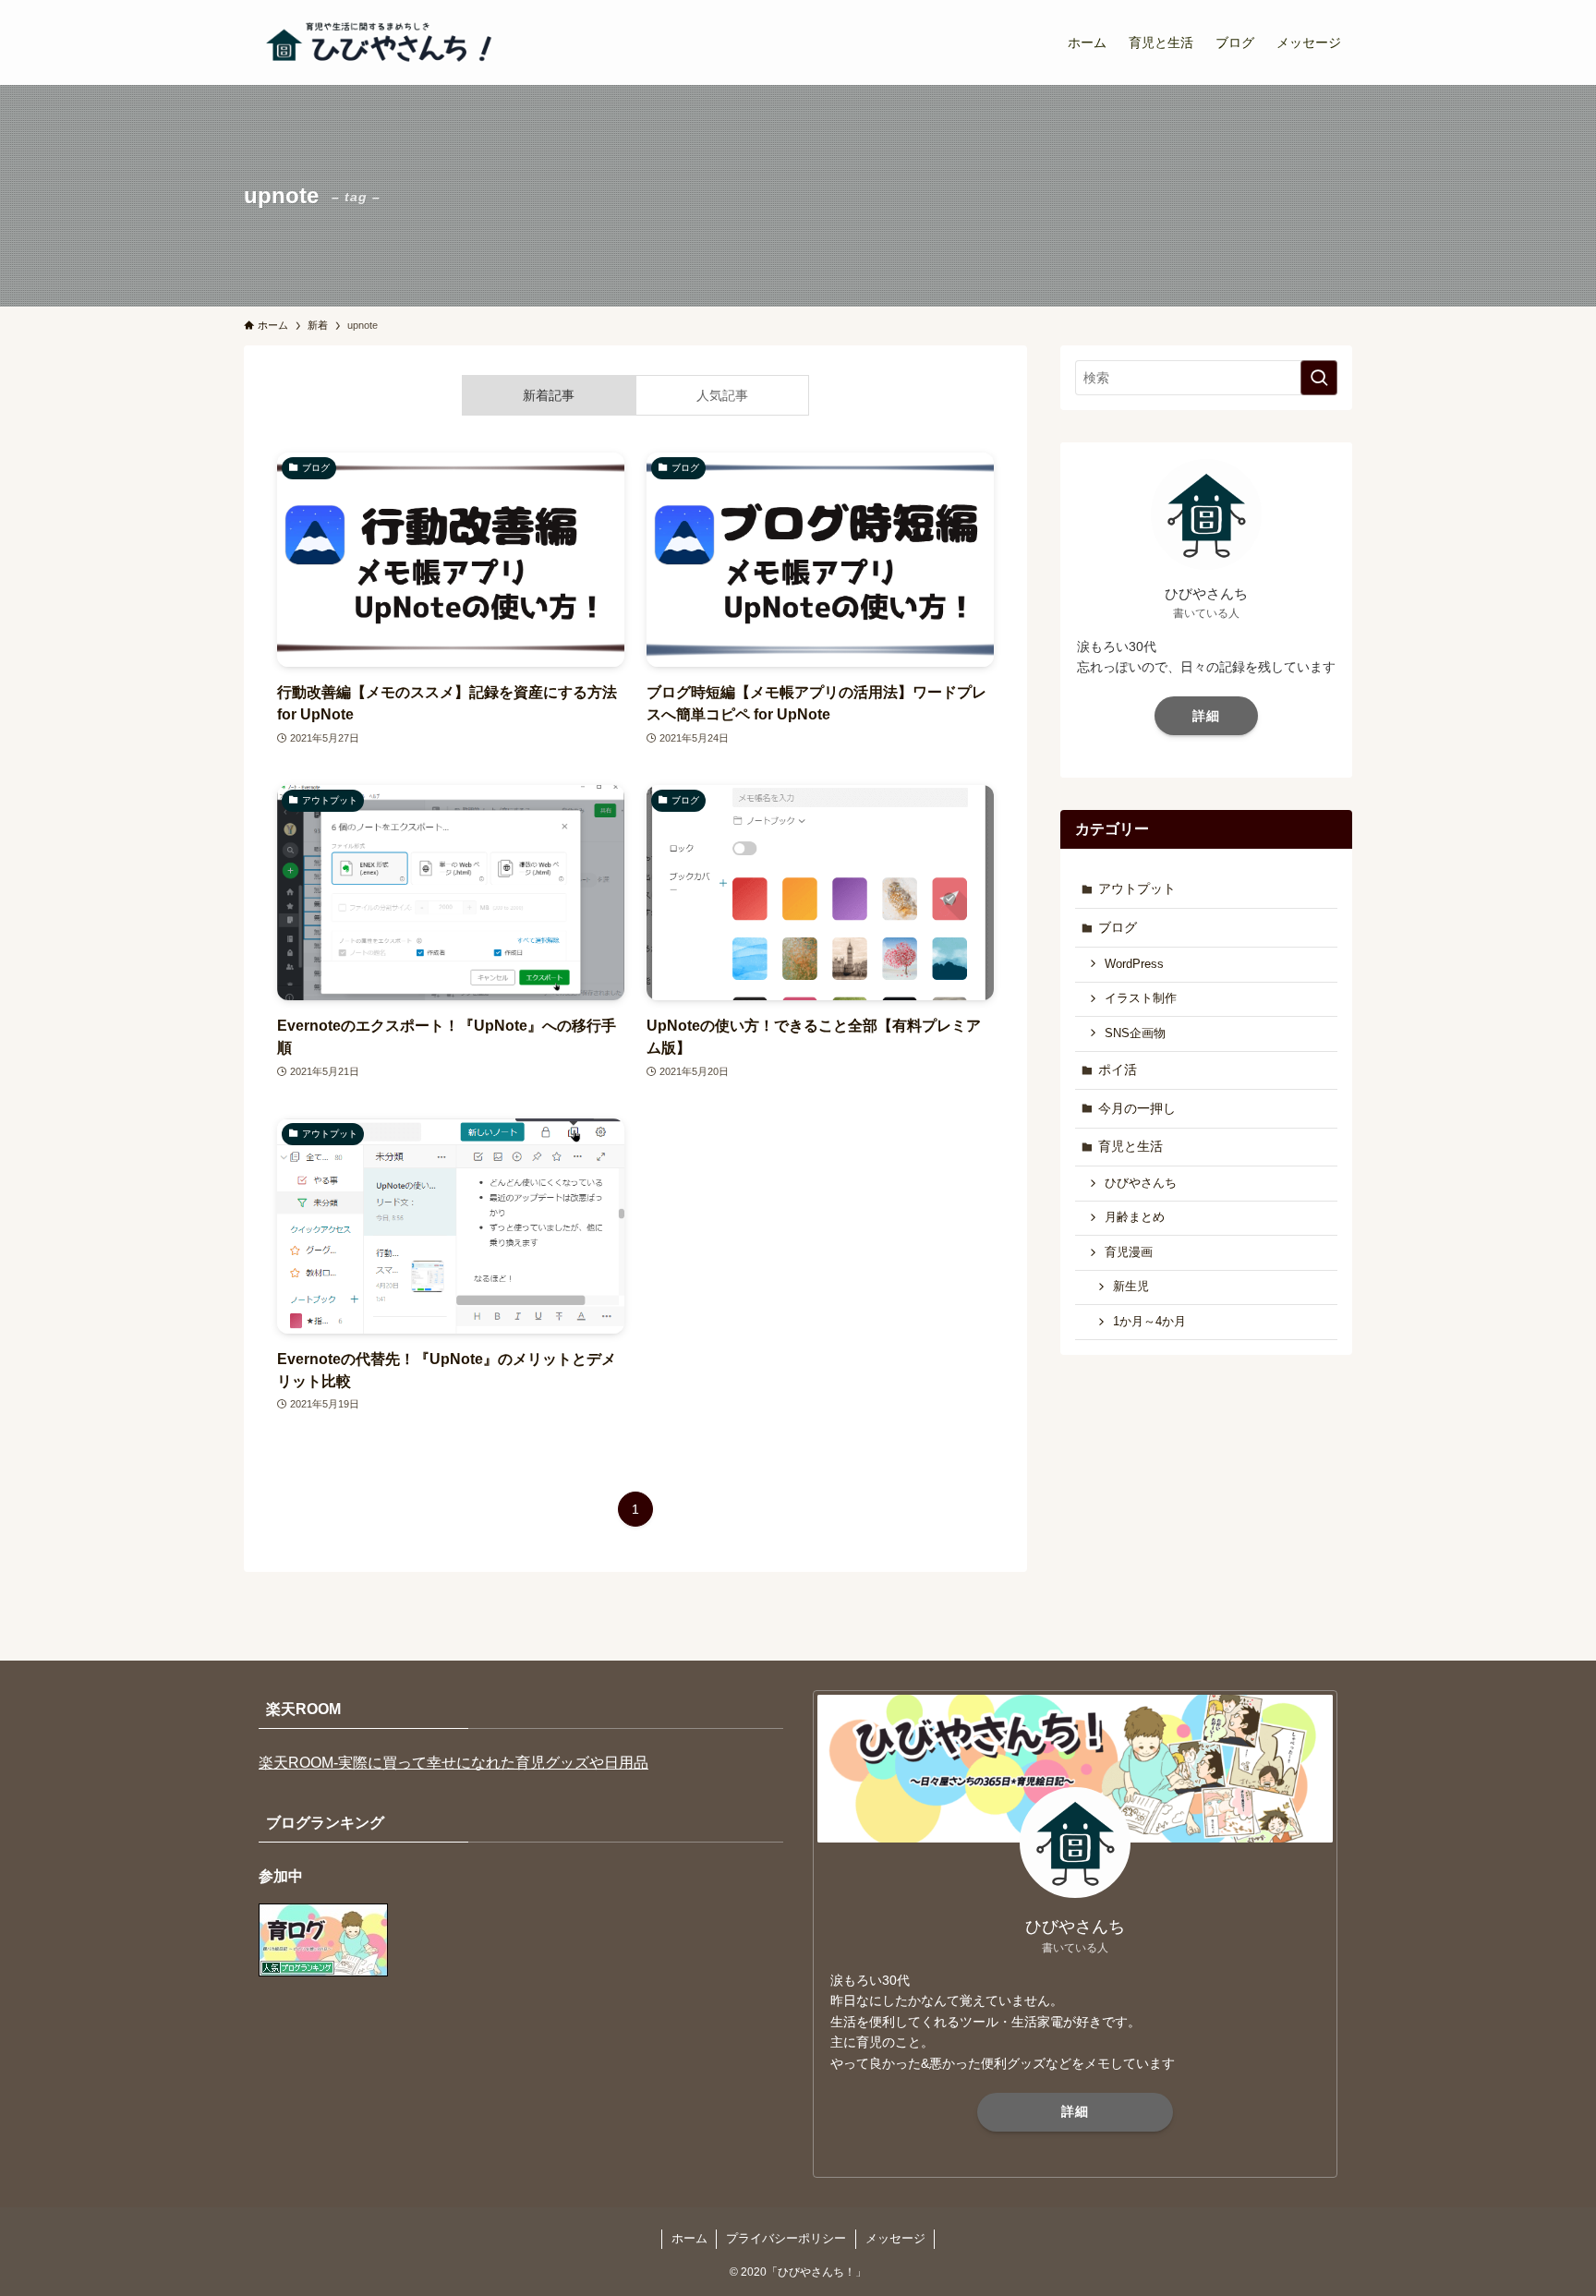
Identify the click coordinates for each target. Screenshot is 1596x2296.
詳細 (1206, 716)
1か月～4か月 (1149, 1322)
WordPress (1134, 964)
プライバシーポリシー (786, 2238)
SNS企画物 (1135, 1033)
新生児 (1131, 1287)
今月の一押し (1137, 1108)
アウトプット (1137, 888)
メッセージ (895, 2238)
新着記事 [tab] (549, 395)
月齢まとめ (1135, 1217)
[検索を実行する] (1319, 378)
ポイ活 (1118, 1069)
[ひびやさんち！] (382, 42)
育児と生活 (1130, 1146)
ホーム (689, 2238)
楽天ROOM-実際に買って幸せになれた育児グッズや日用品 (453, 1763)
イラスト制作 (1141, 998)
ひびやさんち (1141, 1183)
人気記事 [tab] (722, 395)
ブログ (1118, 927)
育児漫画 (1129, 1252)
